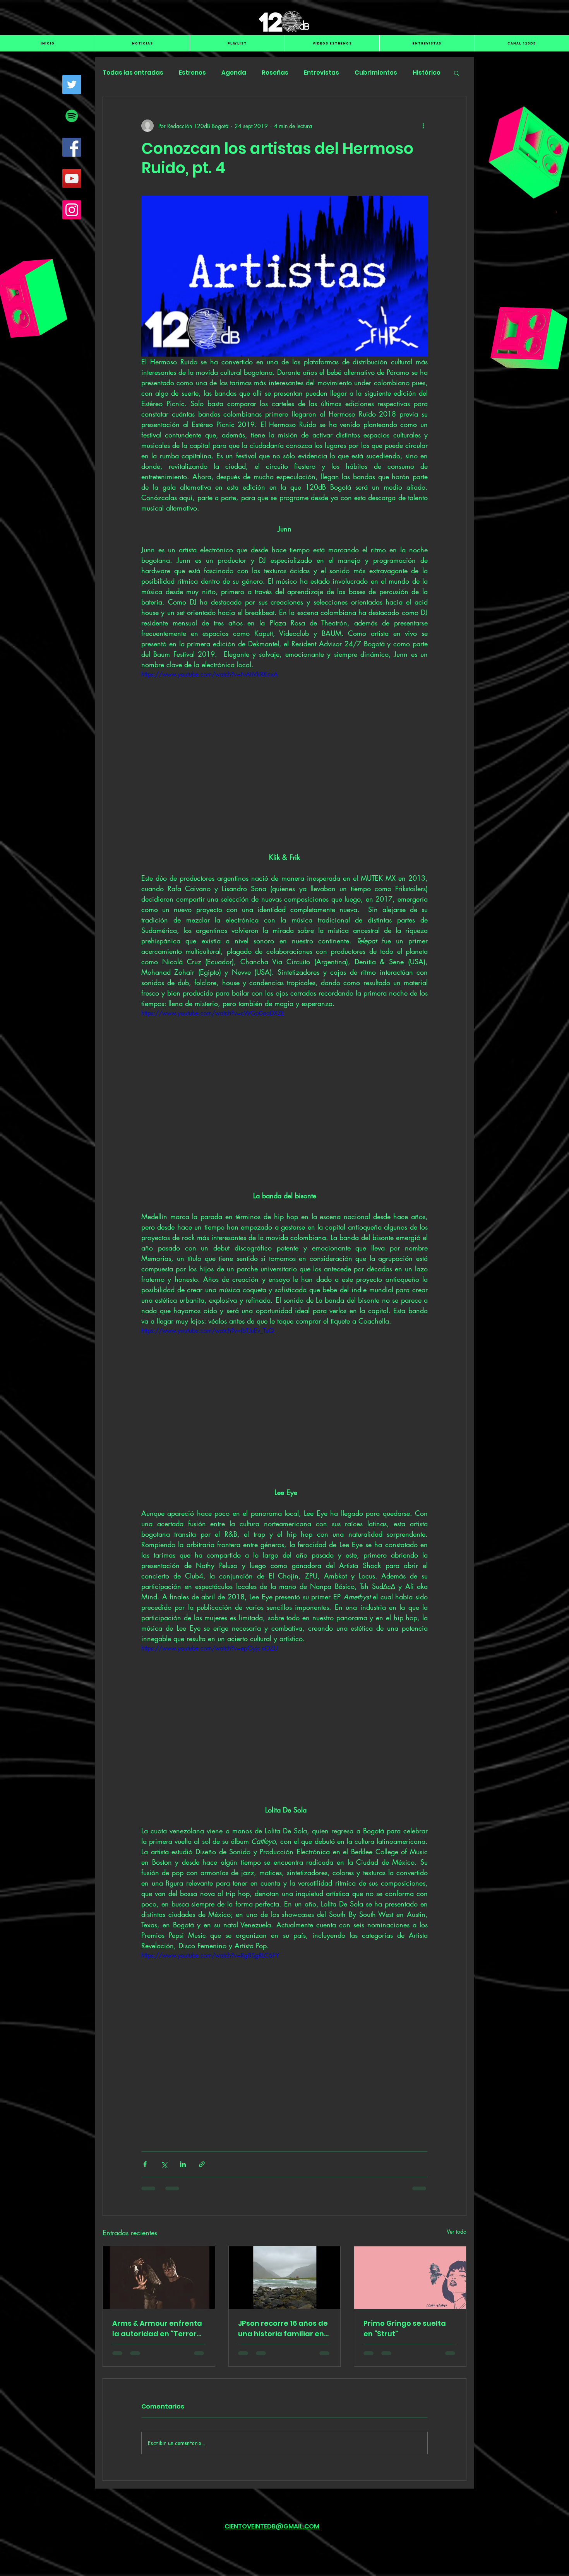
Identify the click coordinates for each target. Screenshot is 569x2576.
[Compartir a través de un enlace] (202, 2164)
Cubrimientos (376, 73)
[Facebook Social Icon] (72, 147)
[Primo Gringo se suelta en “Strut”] (410, 2277)
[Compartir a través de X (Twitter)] (164, 2164)
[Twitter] (72, 85)
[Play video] (284, 750)
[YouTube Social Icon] (72, 179)
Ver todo (457, 2232)
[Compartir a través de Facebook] (145, 2164)
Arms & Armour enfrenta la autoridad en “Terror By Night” (157, 2329)
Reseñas (275, 73)
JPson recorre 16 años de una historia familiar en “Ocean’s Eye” (283, 2329)
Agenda (234, 73)
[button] (457, 73)
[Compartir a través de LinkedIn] (183, 2164)
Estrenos (192, 73)
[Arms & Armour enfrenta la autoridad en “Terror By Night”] (159, 2277)
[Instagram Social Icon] (72, 210)
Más (419, 73)
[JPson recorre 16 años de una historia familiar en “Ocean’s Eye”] (285, 2277)
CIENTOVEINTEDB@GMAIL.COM (272, 2526)
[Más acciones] (423, 126)
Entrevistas (321, 73)
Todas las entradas (133, 73)
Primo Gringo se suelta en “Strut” (405, 2328)
